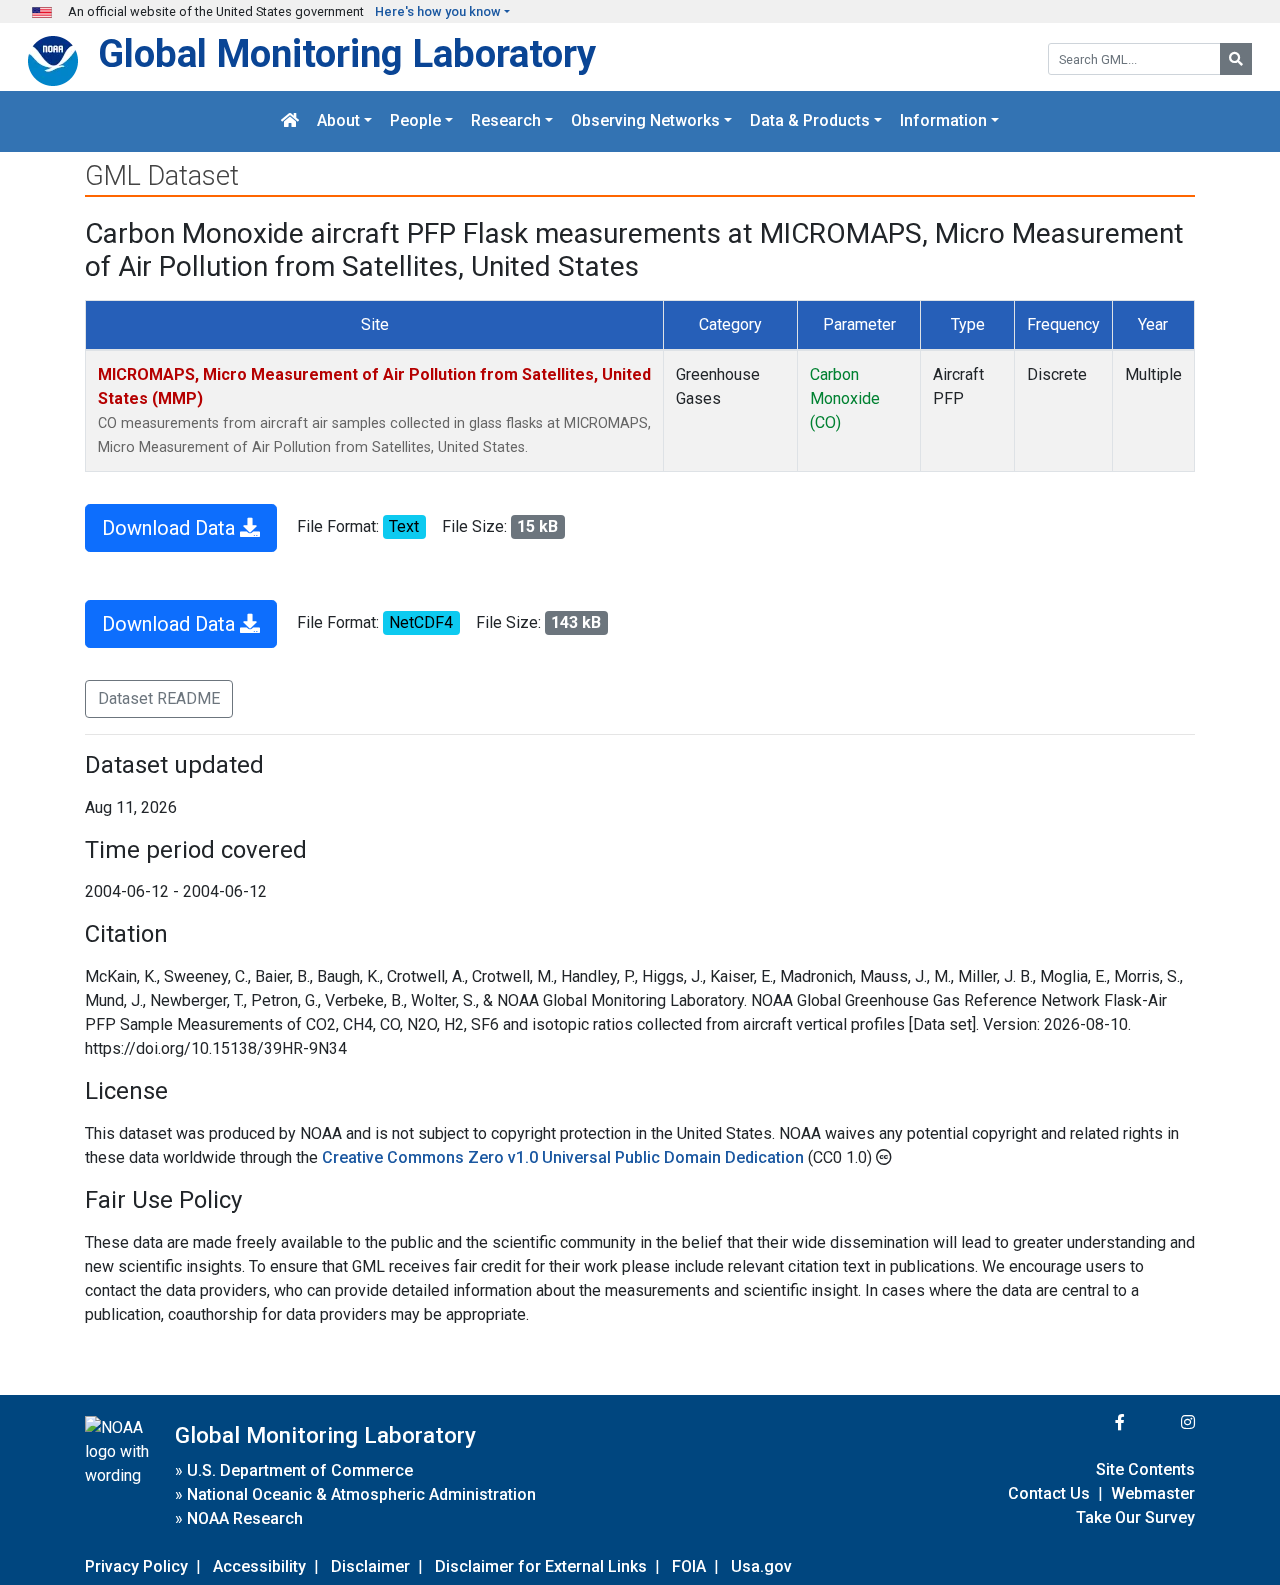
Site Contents (1145, 1469)
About (338, 121)
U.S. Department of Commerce (300, 1470)
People (415, 121)
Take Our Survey (1135, 1517)
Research (506, 121)
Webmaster (1153, 1493)
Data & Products (810, 121)
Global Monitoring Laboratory (347, 53)
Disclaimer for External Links (541, 1566)
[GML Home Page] (290, 121)
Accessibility (259, 1566)
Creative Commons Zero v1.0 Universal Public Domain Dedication (565, 1157)
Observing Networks (645, 121)
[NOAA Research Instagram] (1162, 1422)
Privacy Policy (136, 1566)
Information (943, 121)
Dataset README (159, 698)
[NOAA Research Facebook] (1093, 1422)
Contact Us (1049, 1493)
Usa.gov (761, 1566)
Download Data (171, 528)
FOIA (689, 1566)
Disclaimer (370, 1566)
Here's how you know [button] (438, 11)
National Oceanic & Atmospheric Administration (361, 1494)
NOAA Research (245, 1518)
